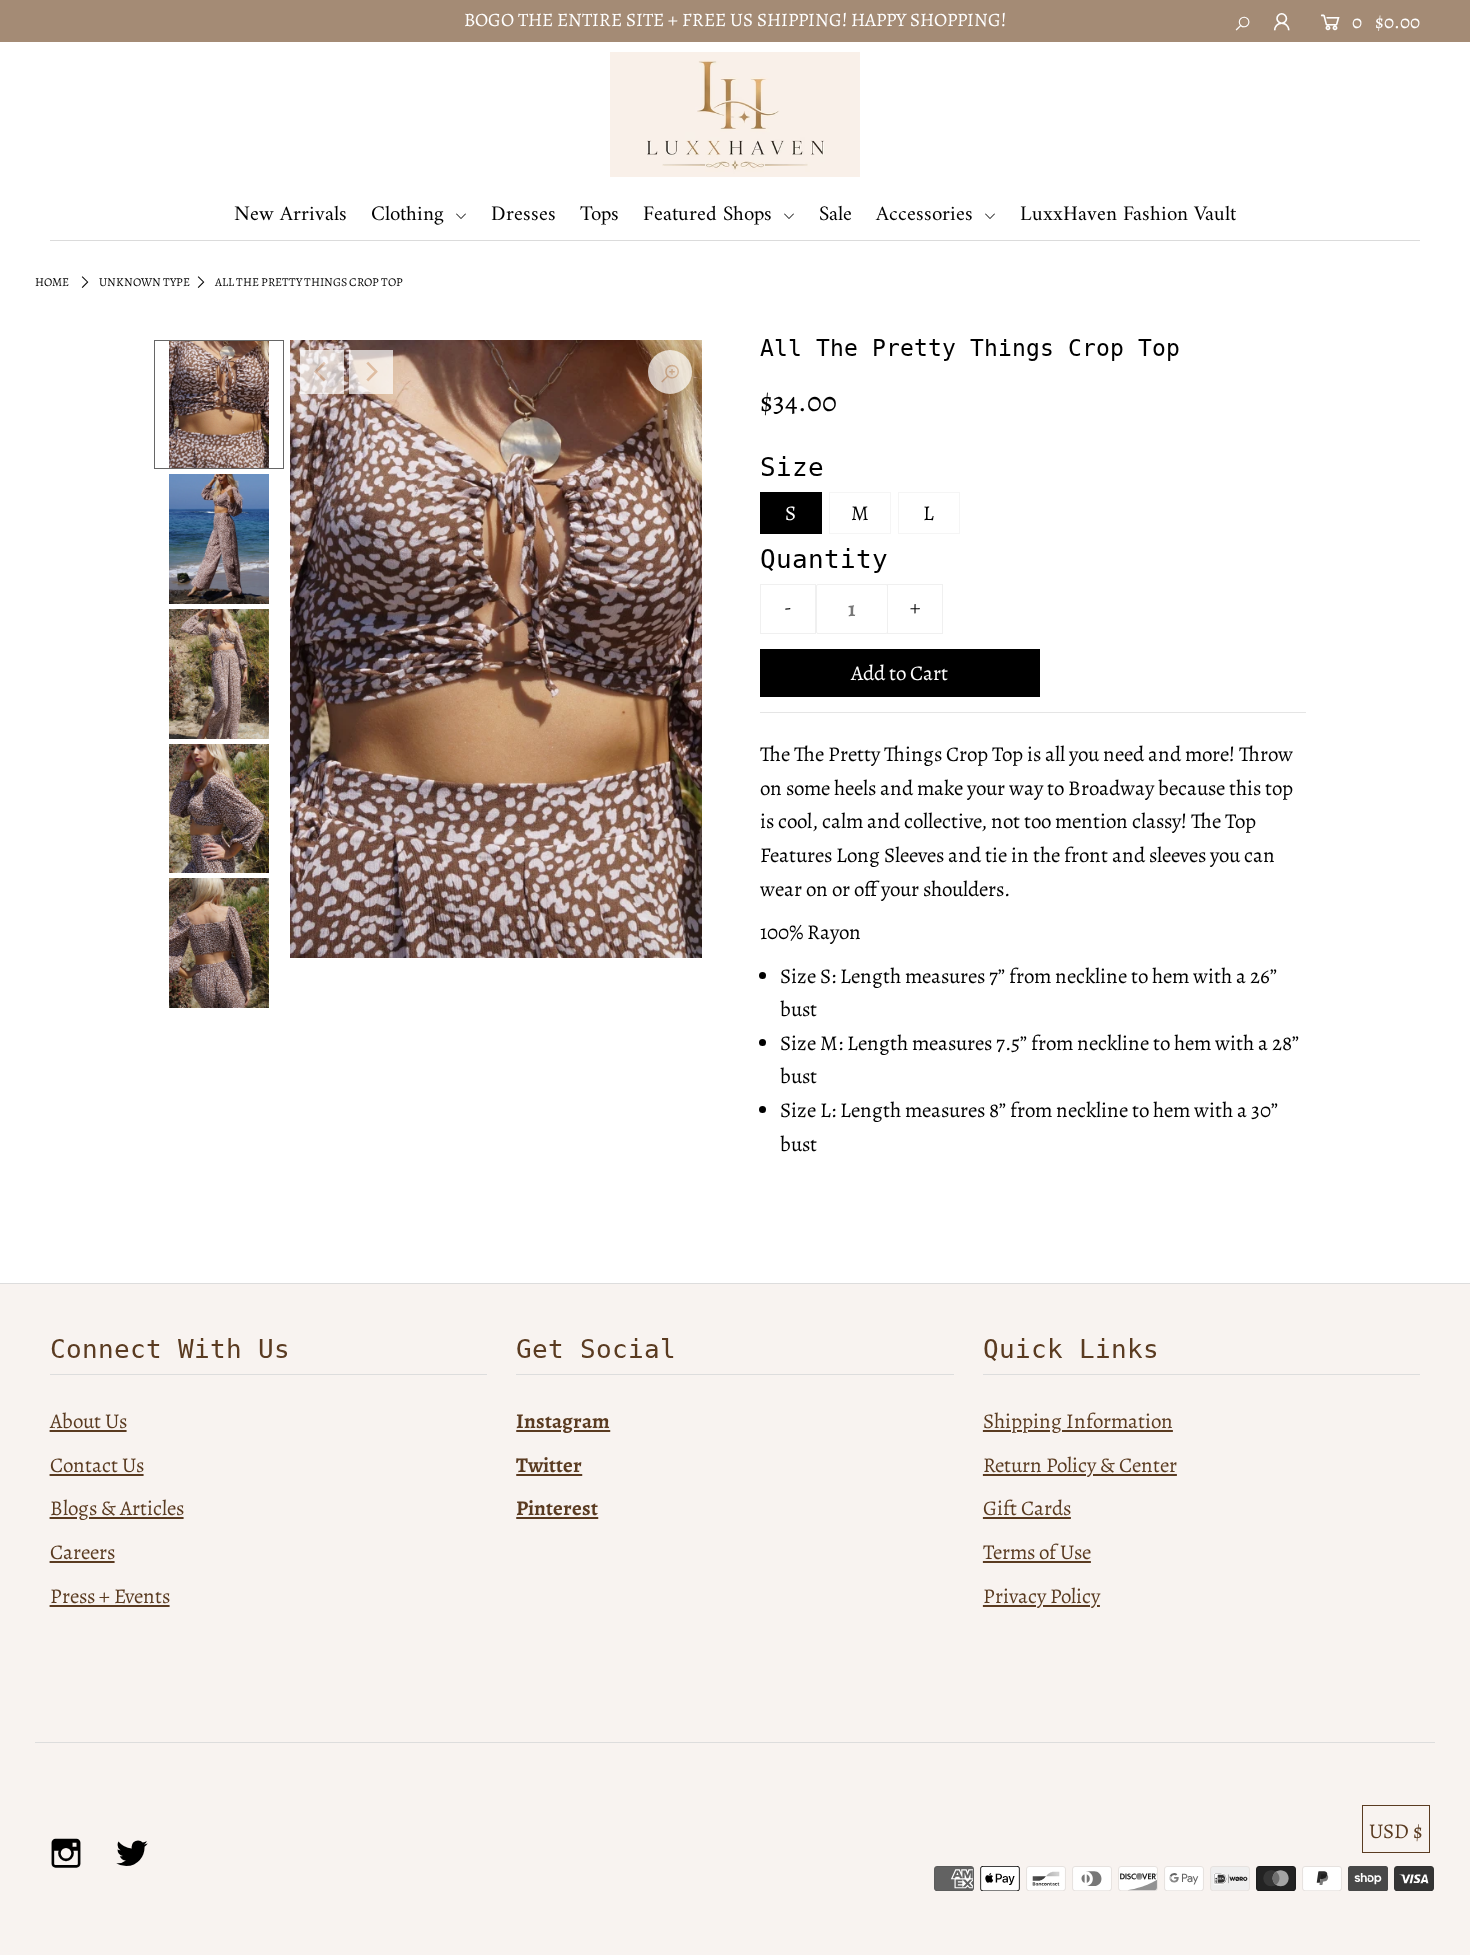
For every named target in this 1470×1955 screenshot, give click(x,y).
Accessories (927, 214)
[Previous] (322, 372)
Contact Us (97, 1465)
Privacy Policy (1041, 1596)
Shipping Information (1078, 1421)
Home (52, 282)
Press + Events (110, 1596)
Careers (82, 1552)
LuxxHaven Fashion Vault (1128, 214)
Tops (599, 214)
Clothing (410, 214)
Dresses (523, 214)
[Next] (371, 372)
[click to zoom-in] (670, 372)
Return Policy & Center (1080, 1465)
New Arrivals (290, 214)
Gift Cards (1027, 1508)
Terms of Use (1037, 1552)
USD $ (1396, 1831)
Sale (835, 214)
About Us (88, 1421)
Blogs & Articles (117, 1508)
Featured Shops (710, 214)
